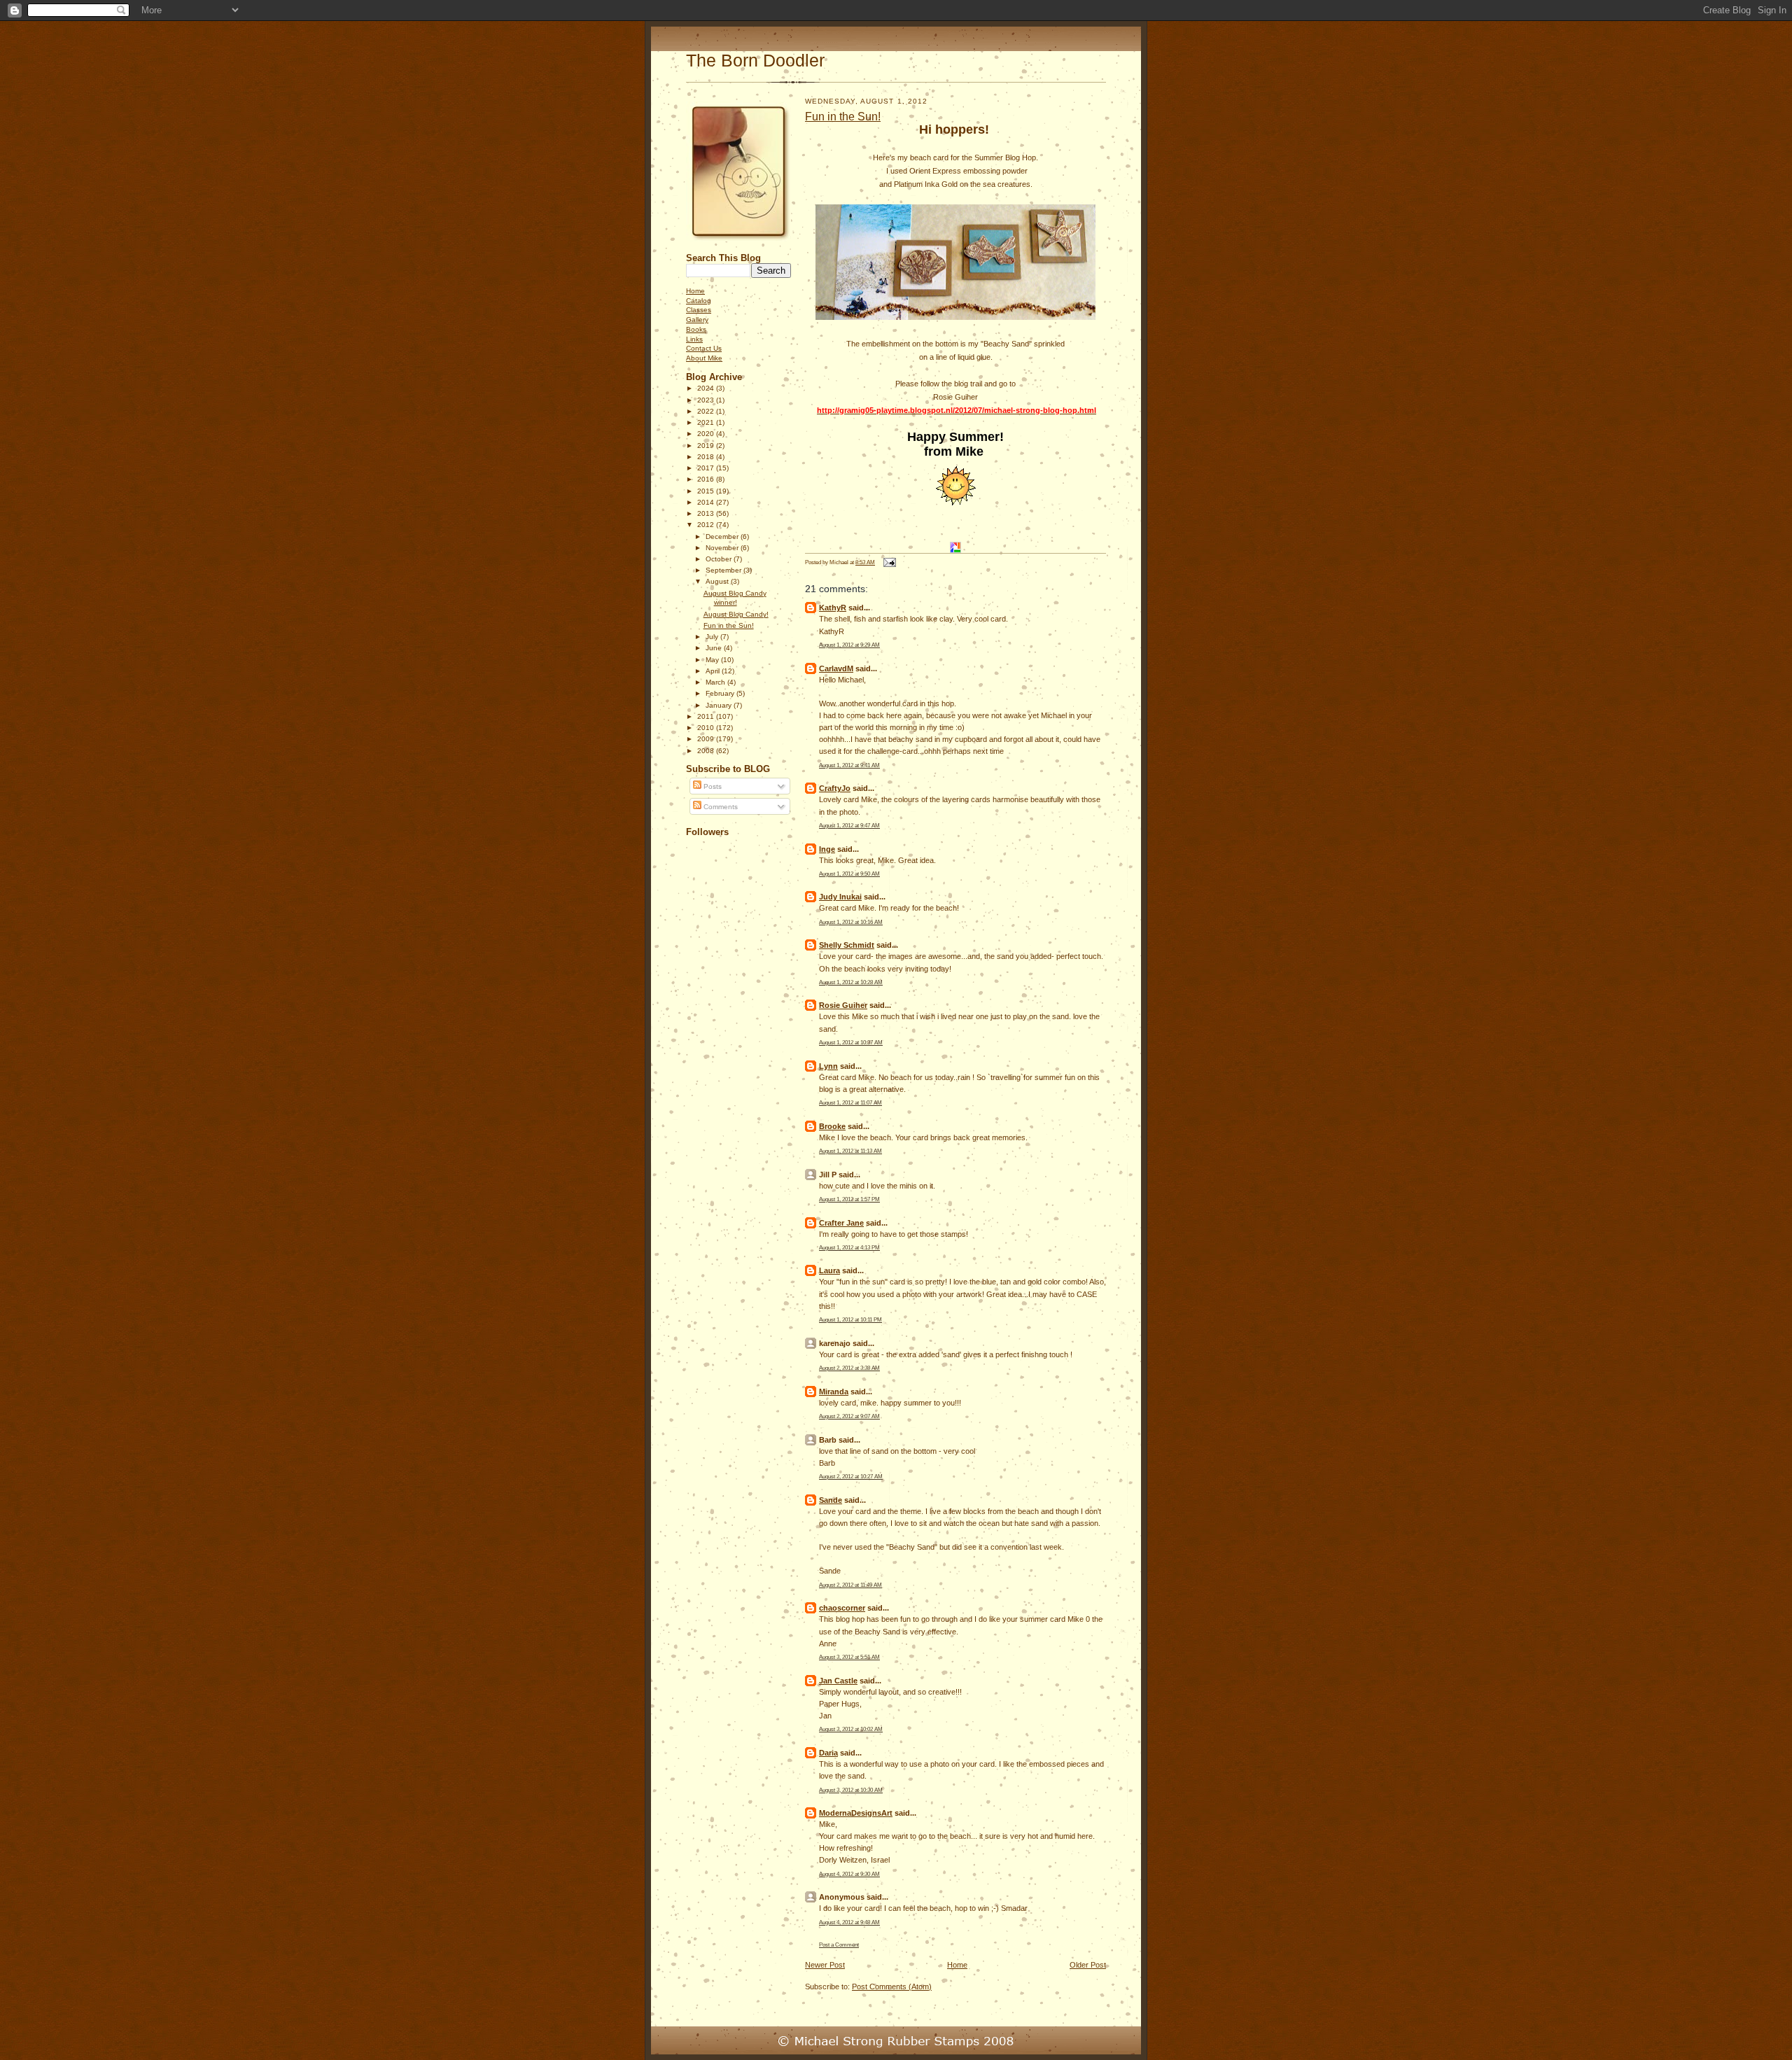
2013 (707, 513)
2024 (707, 388)
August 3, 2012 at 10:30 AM (851, 1790)
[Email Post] (888, 562)
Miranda (834, 1392)
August (718, 581)
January (720, 705)
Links (694, 339)
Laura (829, 1270)
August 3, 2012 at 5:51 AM (849, 1657)
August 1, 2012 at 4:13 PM (849, 1247)
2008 (707, 751)
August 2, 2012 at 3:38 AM (849, 1368)
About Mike (704, 358)
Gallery (697, 320)
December (723, 537)
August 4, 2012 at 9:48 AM (849, 1922)
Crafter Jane (841, 1223)
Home (695, 291)
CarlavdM (836, 668)
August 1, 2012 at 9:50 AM (849, 874)
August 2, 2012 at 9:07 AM (849, 1416)
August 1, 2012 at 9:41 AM (849, 765)
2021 (707, 422)
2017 (707, 468)
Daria (828, 1753)
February (721, 693)
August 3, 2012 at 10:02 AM (851, 1729)
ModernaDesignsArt (856, 1813)
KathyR (833, 608)
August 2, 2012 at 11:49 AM (850, 1585)
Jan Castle (838, 1681)
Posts (712, 786)
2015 (707, 491)
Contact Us (704, 348)
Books (696, 329)
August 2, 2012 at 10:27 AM (851, 1476)
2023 (707, 400)
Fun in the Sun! (729, 625)
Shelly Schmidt (847, 945)
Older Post (1088, 1965)
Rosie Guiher (843, 1005)
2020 (707, 434)
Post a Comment (839, 1945)
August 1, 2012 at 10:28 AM (851, 982)
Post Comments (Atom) (892, 1987)
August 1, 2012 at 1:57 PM (849, 1199)
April (714, 671)
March (716, 682)
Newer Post (825, 1965)
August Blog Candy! (736, 614)
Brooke (832, 1126)
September (724, 570)
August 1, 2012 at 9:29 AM (849, 645)
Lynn (828, 1066)
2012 (707, 525)
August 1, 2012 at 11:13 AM (850, 1151)
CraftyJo (835, 788)
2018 (707, 457)
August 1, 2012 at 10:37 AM (851, 1042)
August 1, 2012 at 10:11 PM (850, 1319)
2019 (707, 446)
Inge (827, 849)
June (715, 648)
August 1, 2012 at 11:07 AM (850, 1102)
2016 (707, 479)
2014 (707, 502)
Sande (831, 1500)
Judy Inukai (840, 897)
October (720, 559)
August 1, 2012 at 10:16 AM (851, 922)
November (723, 548)
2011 (707, 716)
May (713, 660)
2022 (707, 411)
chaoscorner (842, 1608)
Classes (699, 310)
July (713, 637)
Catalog (699, 301)
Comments (720, 807)
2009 (707, 739)
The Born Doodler (755, 61)
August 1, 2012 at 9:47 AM (849, 825)
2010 (707, 728)
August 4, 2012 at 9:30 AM (849, 1874)
